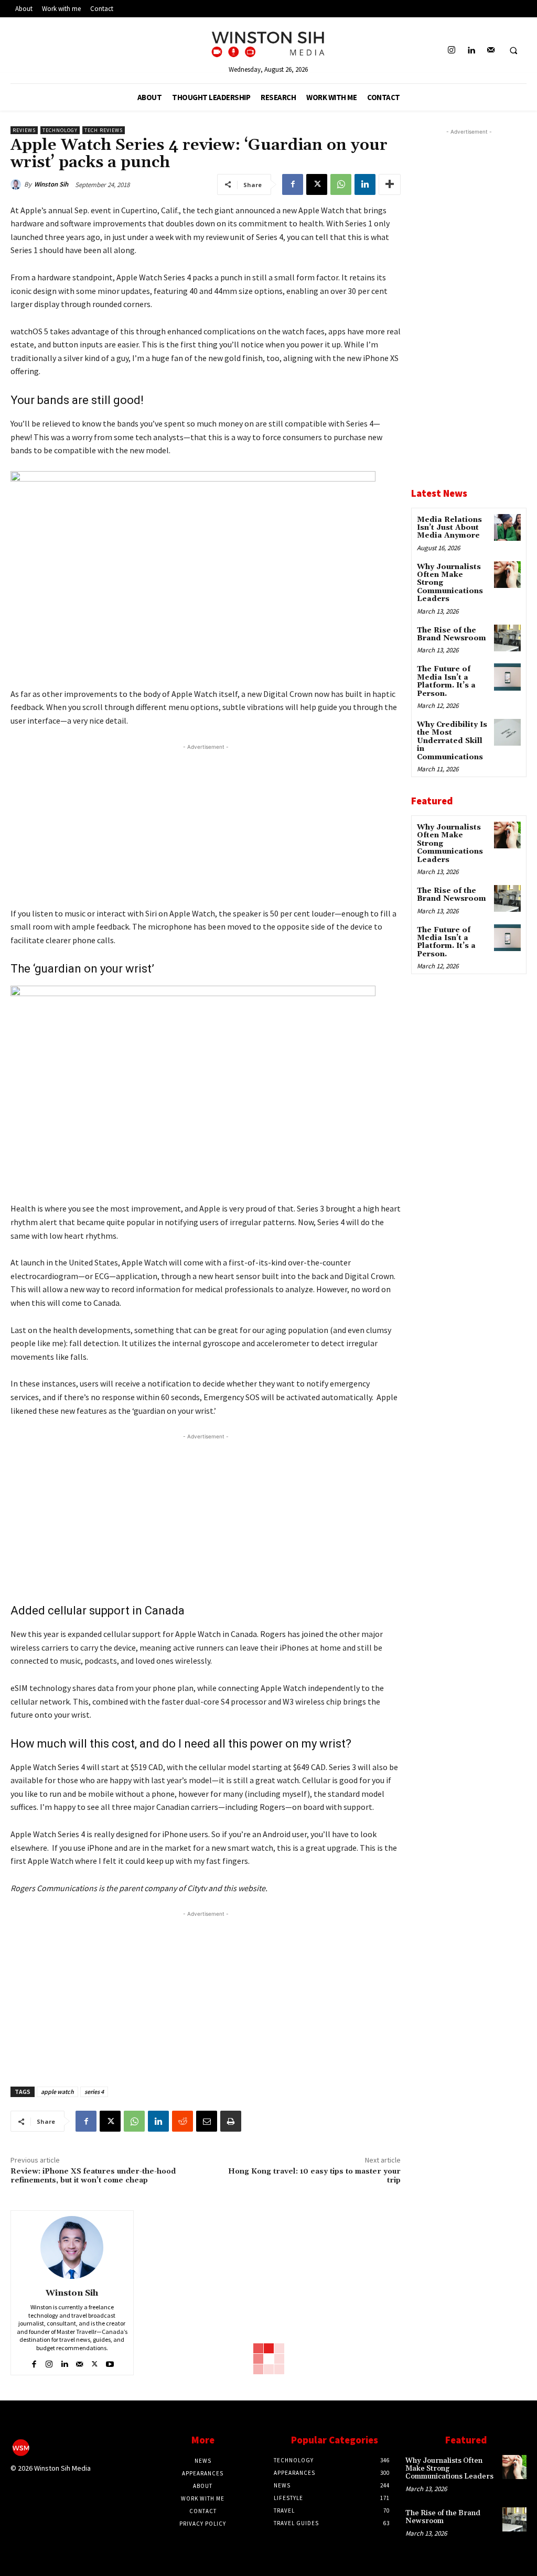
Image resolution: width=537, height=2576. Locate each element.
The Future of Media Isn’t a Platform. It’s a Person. (446, 681)
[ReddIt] (182, 2121)
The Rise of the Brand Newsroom (452, 634)
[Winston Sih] (17, 184)
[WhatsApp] (341, 184)
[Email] (207, 2121)
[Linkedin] (471, 51)
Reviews (24, 130)
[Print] (231, 2121)
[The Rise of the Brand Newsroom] (507, 638)
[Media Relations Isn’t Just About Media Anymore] (507, 527)
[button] (513, 51)
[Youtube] (110, 2362)
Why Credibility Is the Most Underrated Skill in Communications (452, 741)
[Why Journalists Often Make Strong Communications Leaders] (507, 575)
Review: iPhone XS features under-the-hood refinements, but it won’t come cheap (93, 2176)
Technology (60, 130)
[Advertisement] (206, 826)
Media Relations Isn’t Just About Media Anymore (449, 528)
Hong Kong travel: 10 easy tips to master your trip (314, 2176)
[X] (317, 184)
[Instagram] (452, 51)
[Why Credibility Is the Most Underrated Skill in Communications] (507, 732)
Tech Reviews (104, 130)
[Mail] (491, 51)
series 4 (94, 2092)
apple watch (57, 2092)
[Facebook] (293, 184)
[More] (390, 184)
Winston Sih (51, 184)
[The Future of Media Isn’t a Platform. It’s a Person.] (507, 677)
